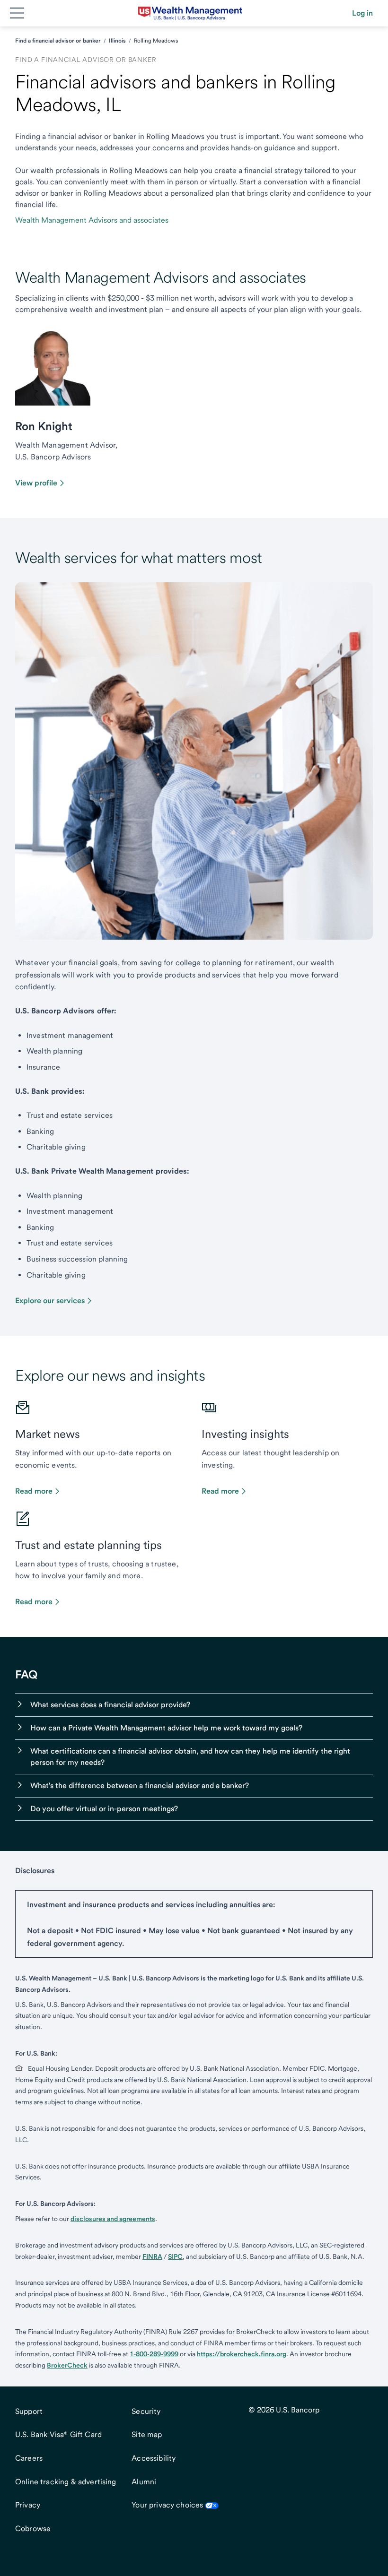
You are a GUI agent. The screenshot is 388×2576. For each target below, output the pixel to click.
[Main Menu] (17, 13)
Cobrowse (33, 2528)
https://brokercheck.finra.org (242, 2354)
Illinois (117, 41)
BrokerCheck (67, 2365)
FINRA (152, 2256)
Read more (34, 1491)
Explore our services (50, 1301)
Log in (362, 13)
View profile (36, 483)
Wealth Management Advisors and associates (92, 220)
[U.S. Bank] (190, 13)
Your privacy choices (167, 2505)
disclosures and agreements (113, 2219)
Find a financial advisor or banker (58, 41)
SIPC (175, 2256)
